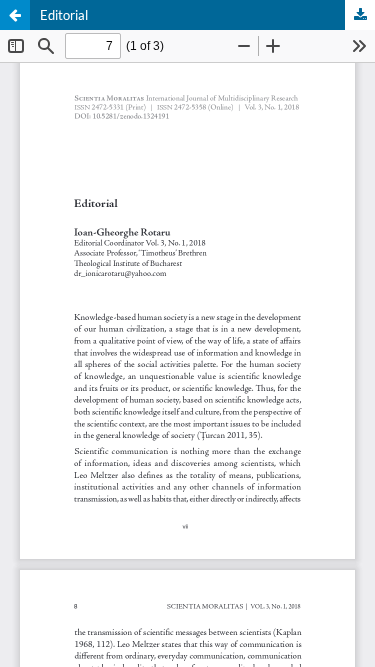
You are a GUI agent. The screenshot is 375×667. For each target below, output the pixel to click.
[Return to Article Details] (15, 15)
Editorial (64, 15)
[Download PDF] (360, 15)
